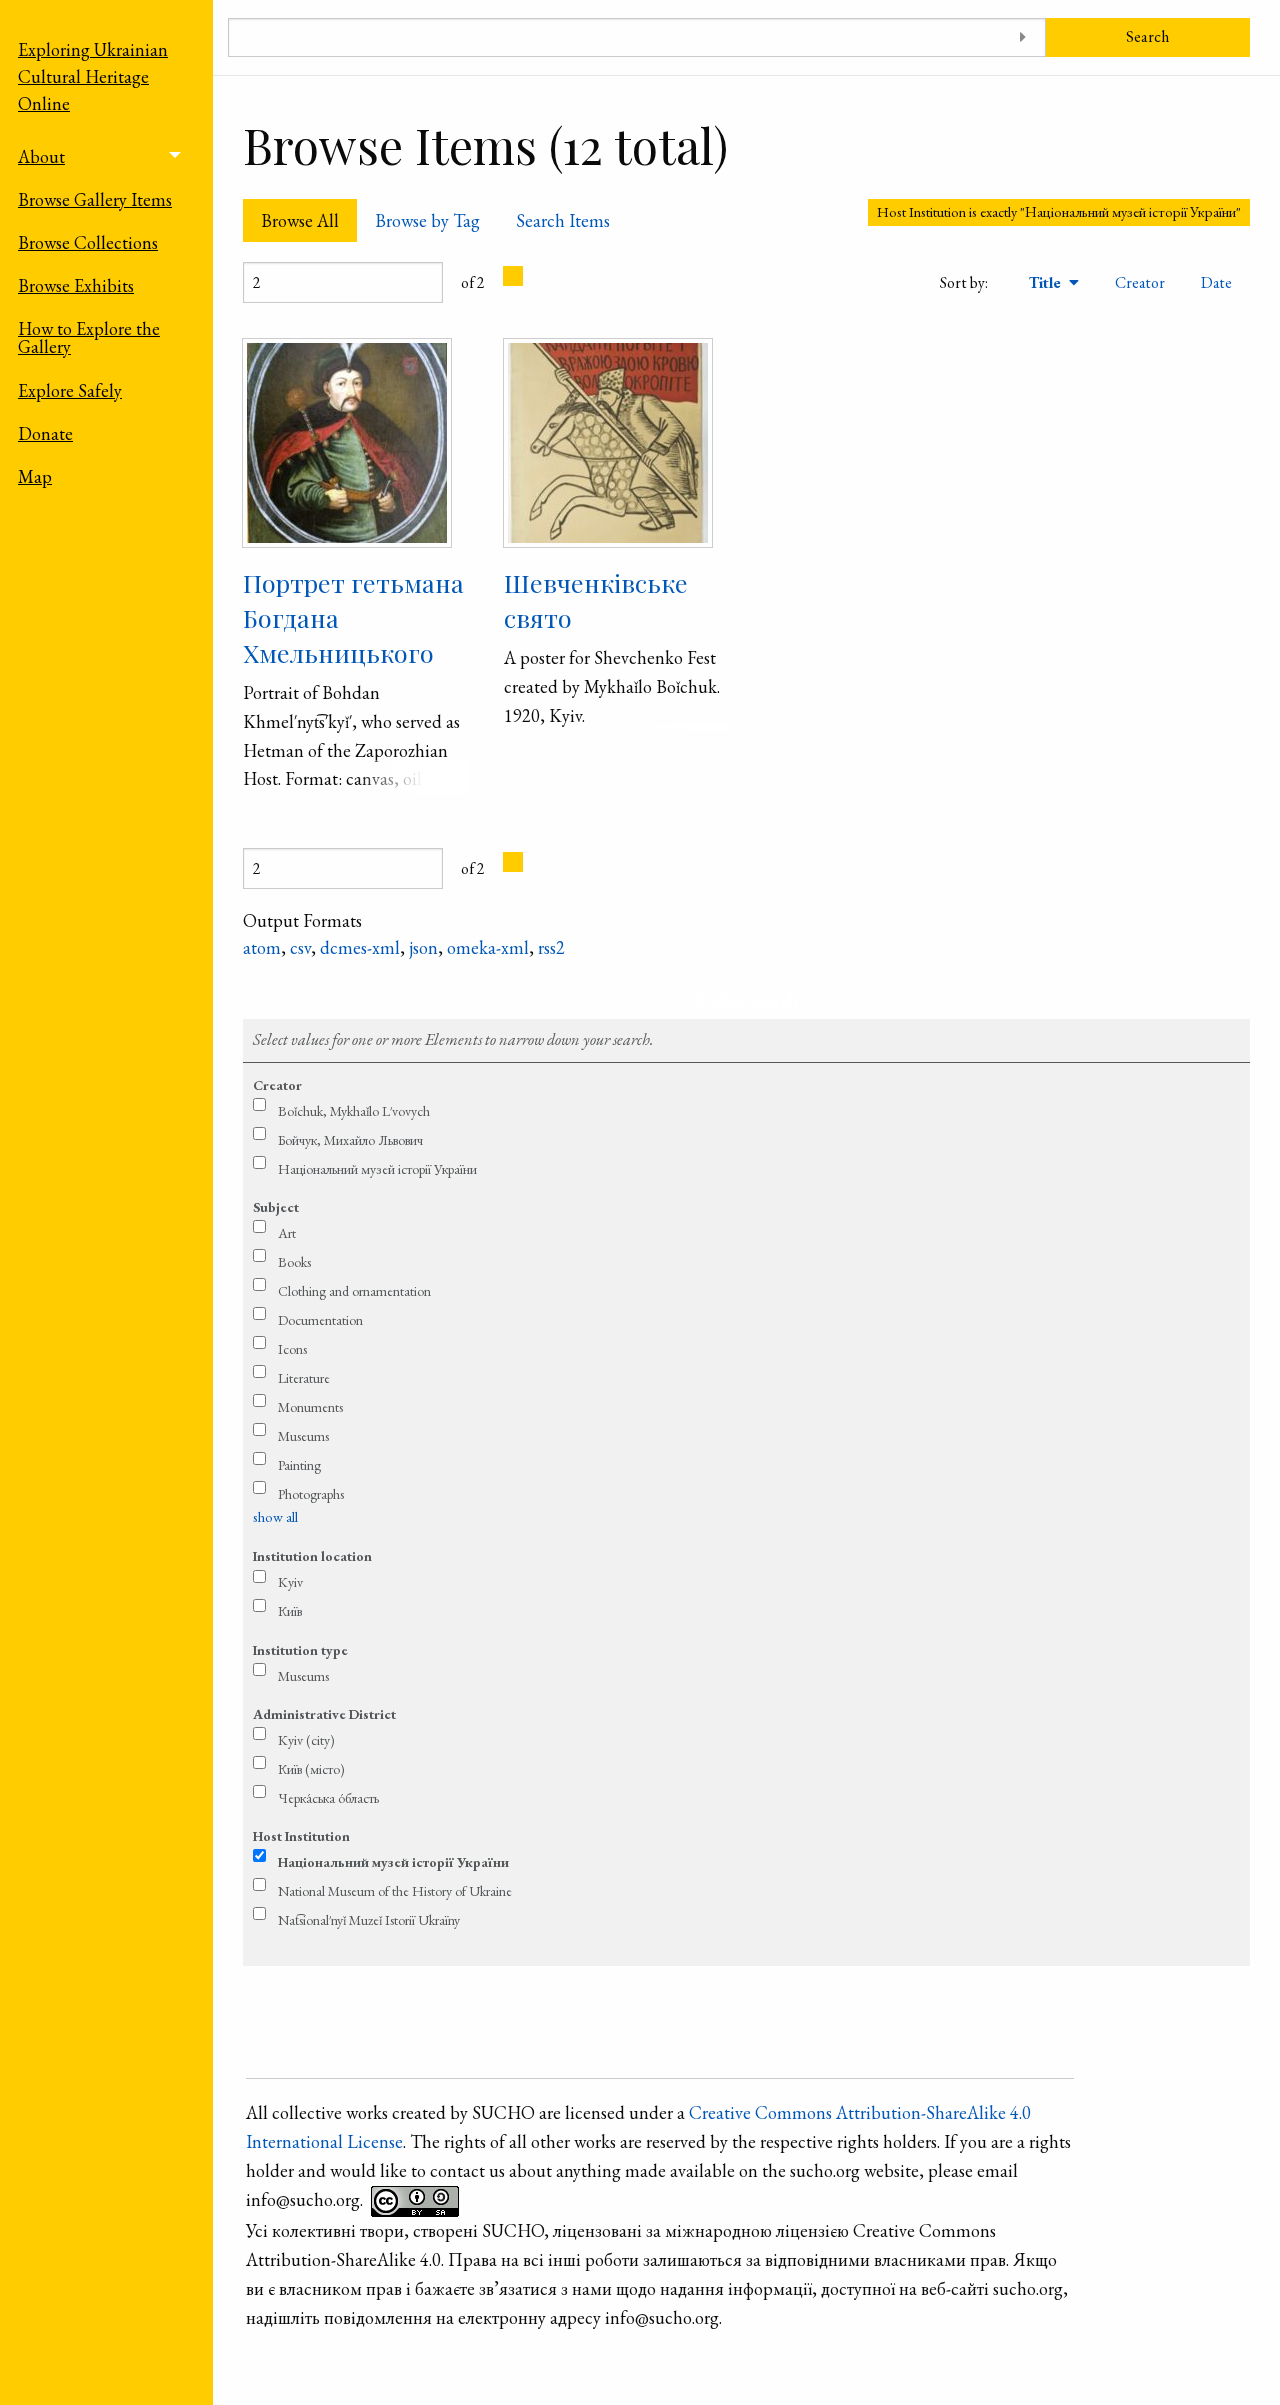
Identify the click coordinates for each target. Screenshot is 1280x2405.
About (41, 156)
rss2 (551, 947)
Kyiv (290, 1582)
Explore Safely (70, 390)
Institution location (312, 1556)
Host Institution (301, 1836)
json (423, 947)
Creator (1140, 282)
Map (35, 476)
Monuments (310, 1407)
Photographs (311, 1494)
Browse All (300, 220)
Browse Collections (88, 242)
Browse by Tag (427, 220)
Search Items (563, 220)
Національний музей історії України (377, 1169)
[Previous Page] (513, 276)
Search (1147, 36)
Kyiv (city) (306, 1740)
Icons (292, 1349)
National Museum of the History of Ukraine (395, 1891)
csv (300, 947)
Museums (303, 1436)
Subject (276, 1207)
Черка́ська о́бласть (328, 1798)
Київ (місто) (311, 1769)
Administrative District (324, 1714)
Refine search (746, 999)
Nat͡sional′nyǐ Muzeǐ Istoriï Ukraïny (369, 1920)
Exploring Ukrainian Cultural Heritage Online (93, 76)
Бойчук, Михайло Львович (350, 1140)
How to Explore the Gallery (89, 337)
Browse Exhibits (76, 285)
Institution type (300, 1650)
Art (287, 1233)
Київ (290, 1611)
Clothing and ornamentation (354, 1291)
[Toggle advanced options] (1023, 37)
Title (1047, 282)
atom (262, 947)
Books (294, 1262)
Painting (299, 1465)
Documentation (320, 1320)
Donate (45, 433)
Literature (304, 1378)
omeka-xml (488, 947)
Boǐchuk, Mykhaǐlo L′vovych (354, 1111)
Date (1216, 282)
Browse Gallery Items (95, 199)
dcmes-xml (360, 947)
